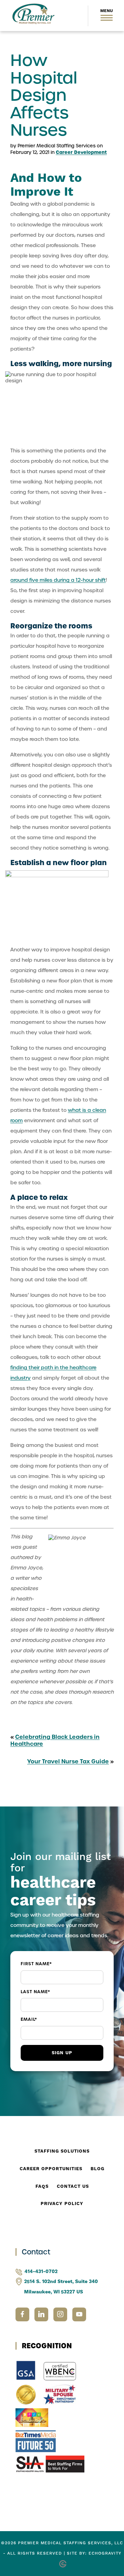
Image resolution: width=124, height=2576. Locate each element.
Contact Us (73, 2186)
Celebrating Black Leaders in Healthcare (55, 1740)
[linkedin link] (44, 2314)
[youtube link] (79, 2314)
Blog (97, 2169)
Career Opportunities (51, 2169)
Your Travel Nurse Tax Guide (68, 1761)
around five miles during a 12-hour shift (58, 580)
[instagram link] (63, 2314)
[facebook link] (25, 2314)
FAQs (42, 2186)
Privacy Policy (62, 2204)
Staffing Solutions (62, 2151)
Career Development (81, 152)
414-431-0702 (41, 2272)
